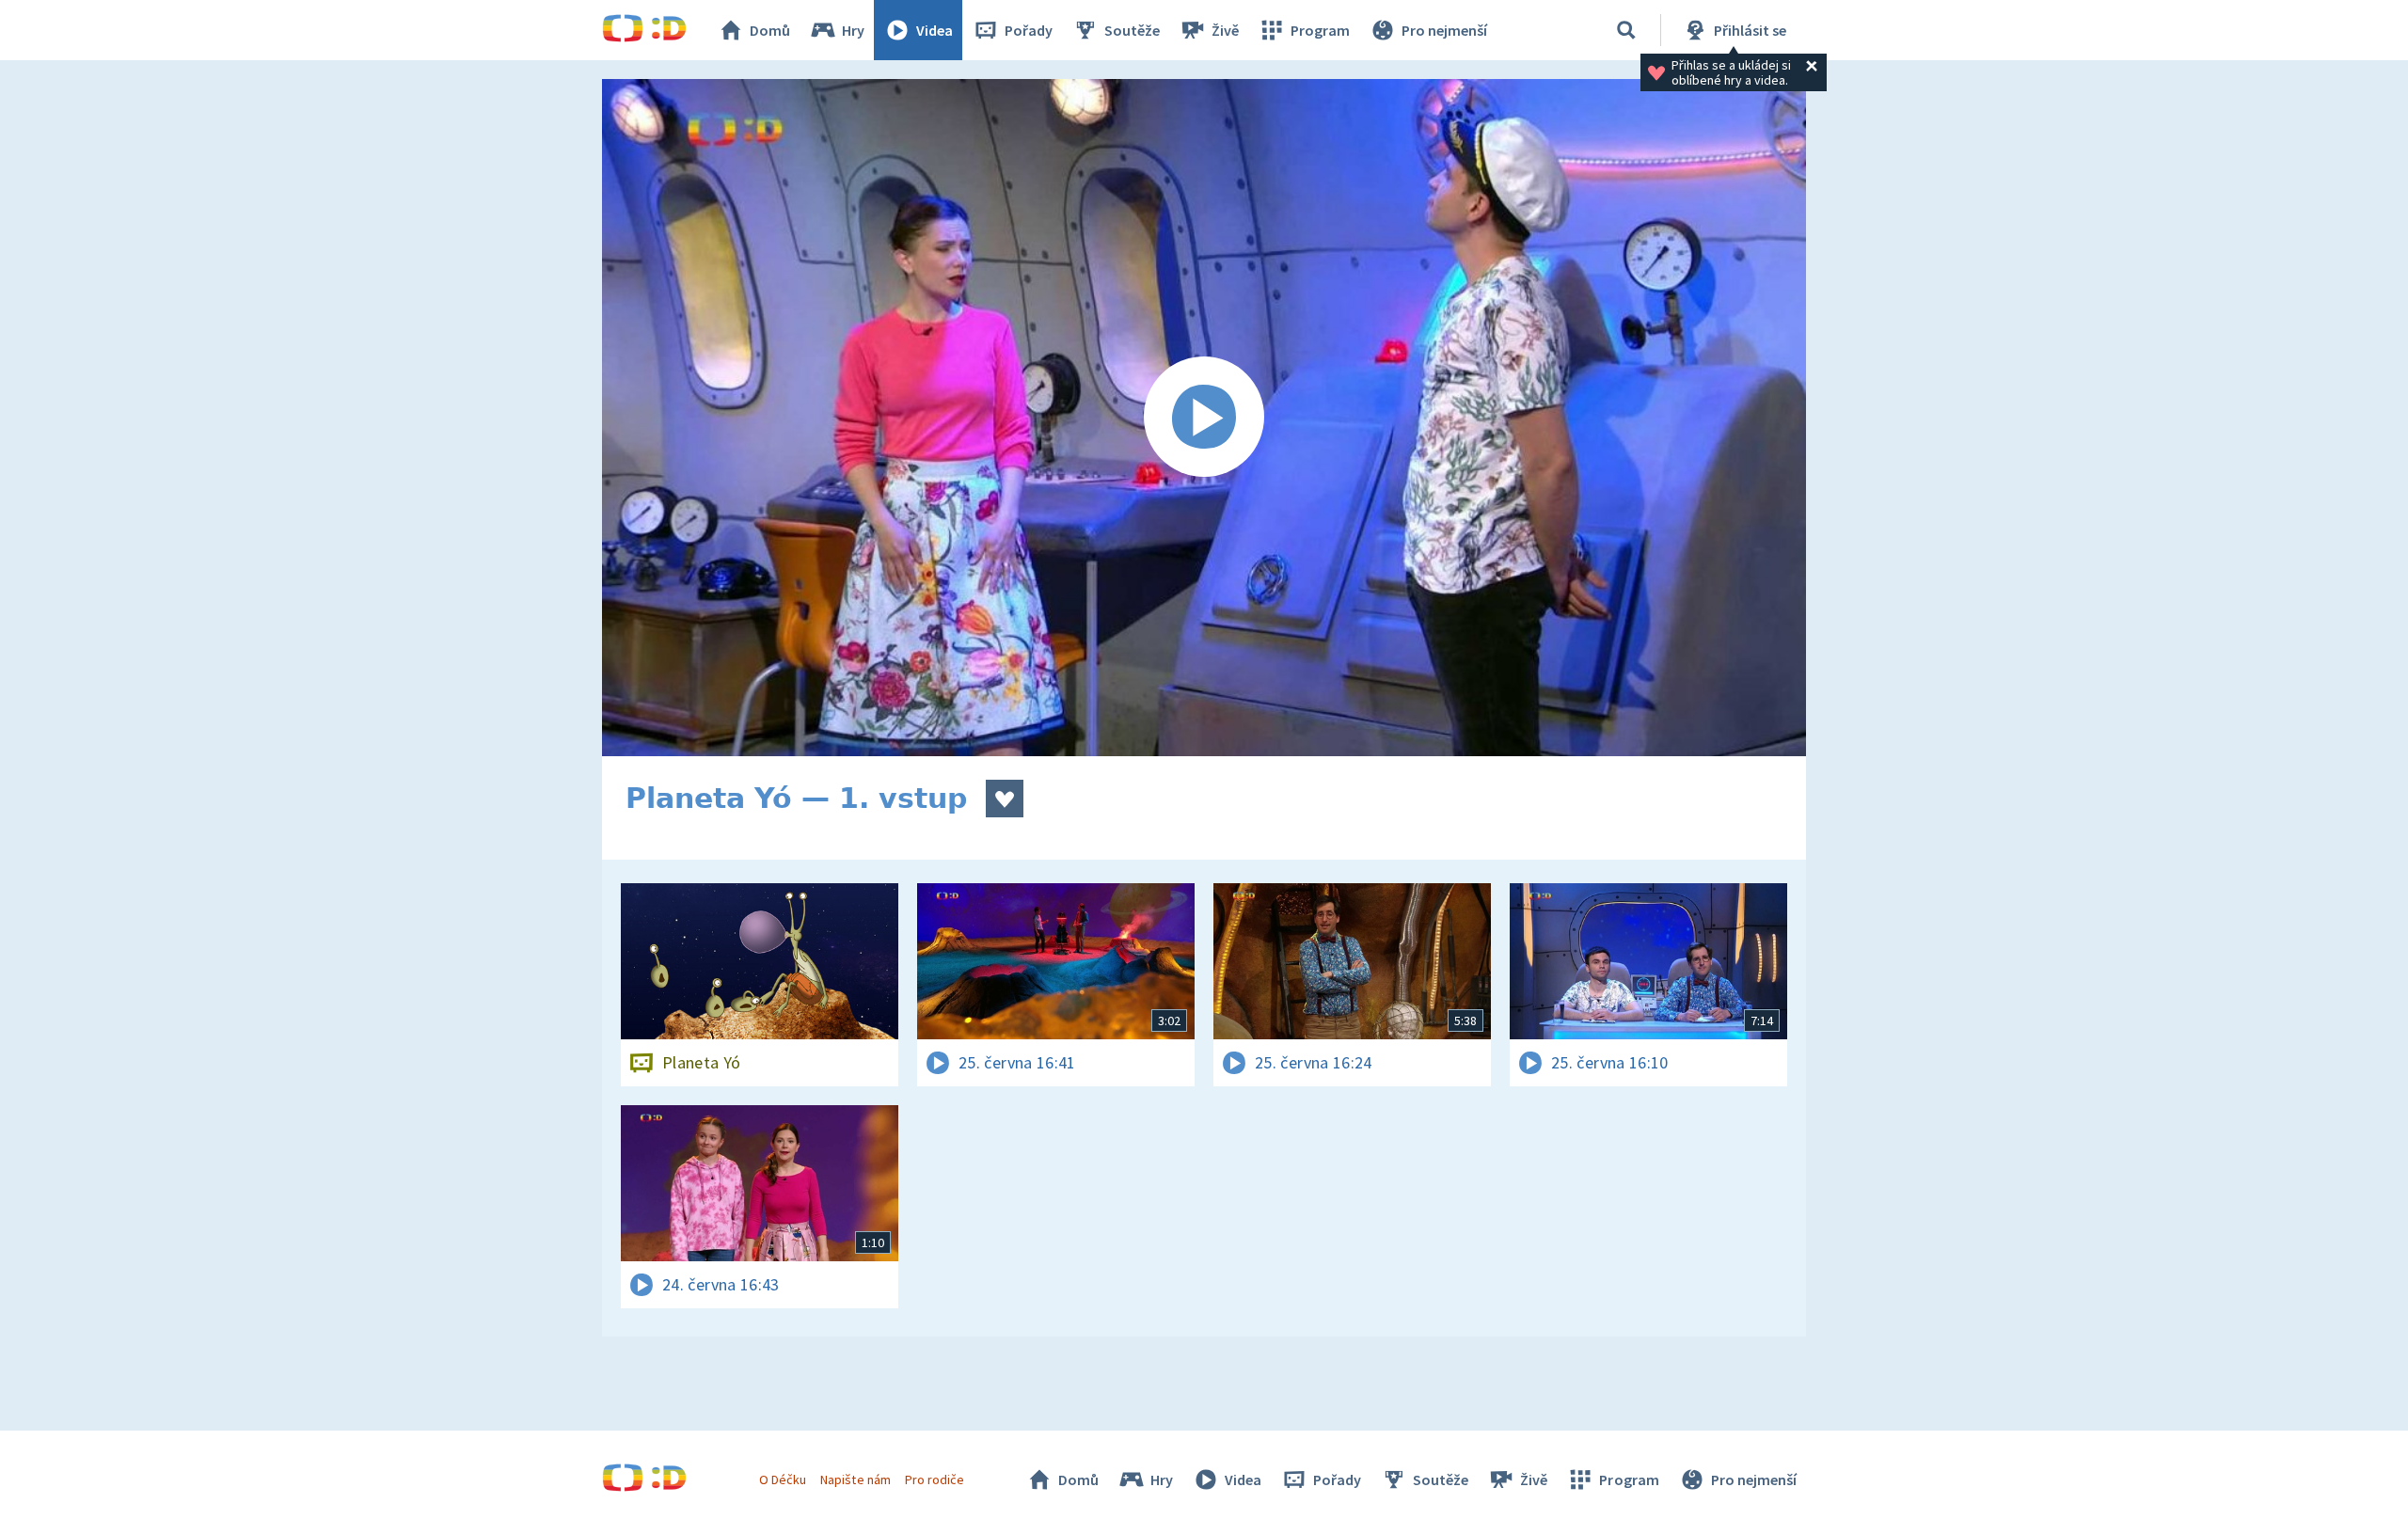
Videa (935, 30)
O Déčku (783, 1479)
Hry (853, 30)
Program (1320, 30)
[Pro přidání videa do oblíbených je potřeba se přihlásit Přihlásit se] (1005, 799)
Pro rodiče (935, 1479)
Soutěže (1132, 30)
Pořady (1029, 30)
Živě (1225, 30)
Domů (770, 30)
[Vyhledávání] (1626, 30)
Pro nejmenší (1444, 30)
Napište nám (855, 1479)
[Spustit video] (1204, 418)
